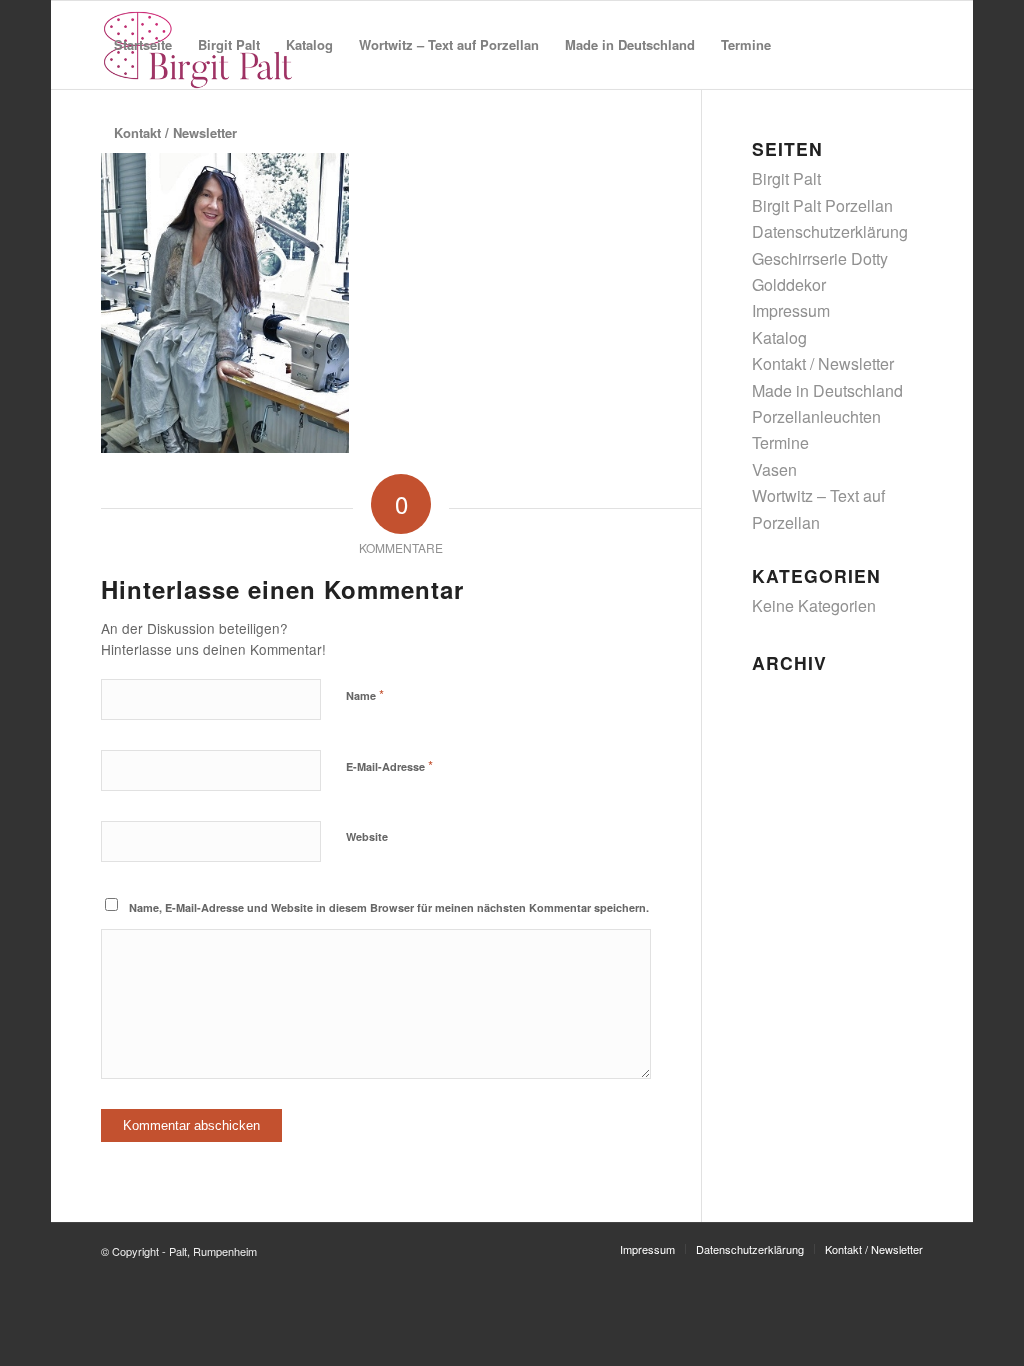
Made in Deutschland (827, 390)
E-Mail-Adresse (389, 765)
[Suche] (269, 133)
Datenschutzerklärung (830, 231)
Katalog (779, 337)
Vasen (774, 469)
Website (367, 836)
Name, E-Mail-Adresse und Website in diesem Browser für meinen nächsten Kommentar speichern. (389, 907)
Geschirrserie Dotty (820, 258)
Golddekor (789, 284)
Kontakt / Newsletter (823, 363)
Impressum (791, 310)
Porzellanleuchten (816, 416)
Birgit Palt (786, 178)
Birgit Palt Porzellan (822, 205)
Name (365, 694)
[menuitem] (143, 45)
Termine (780, 442)
